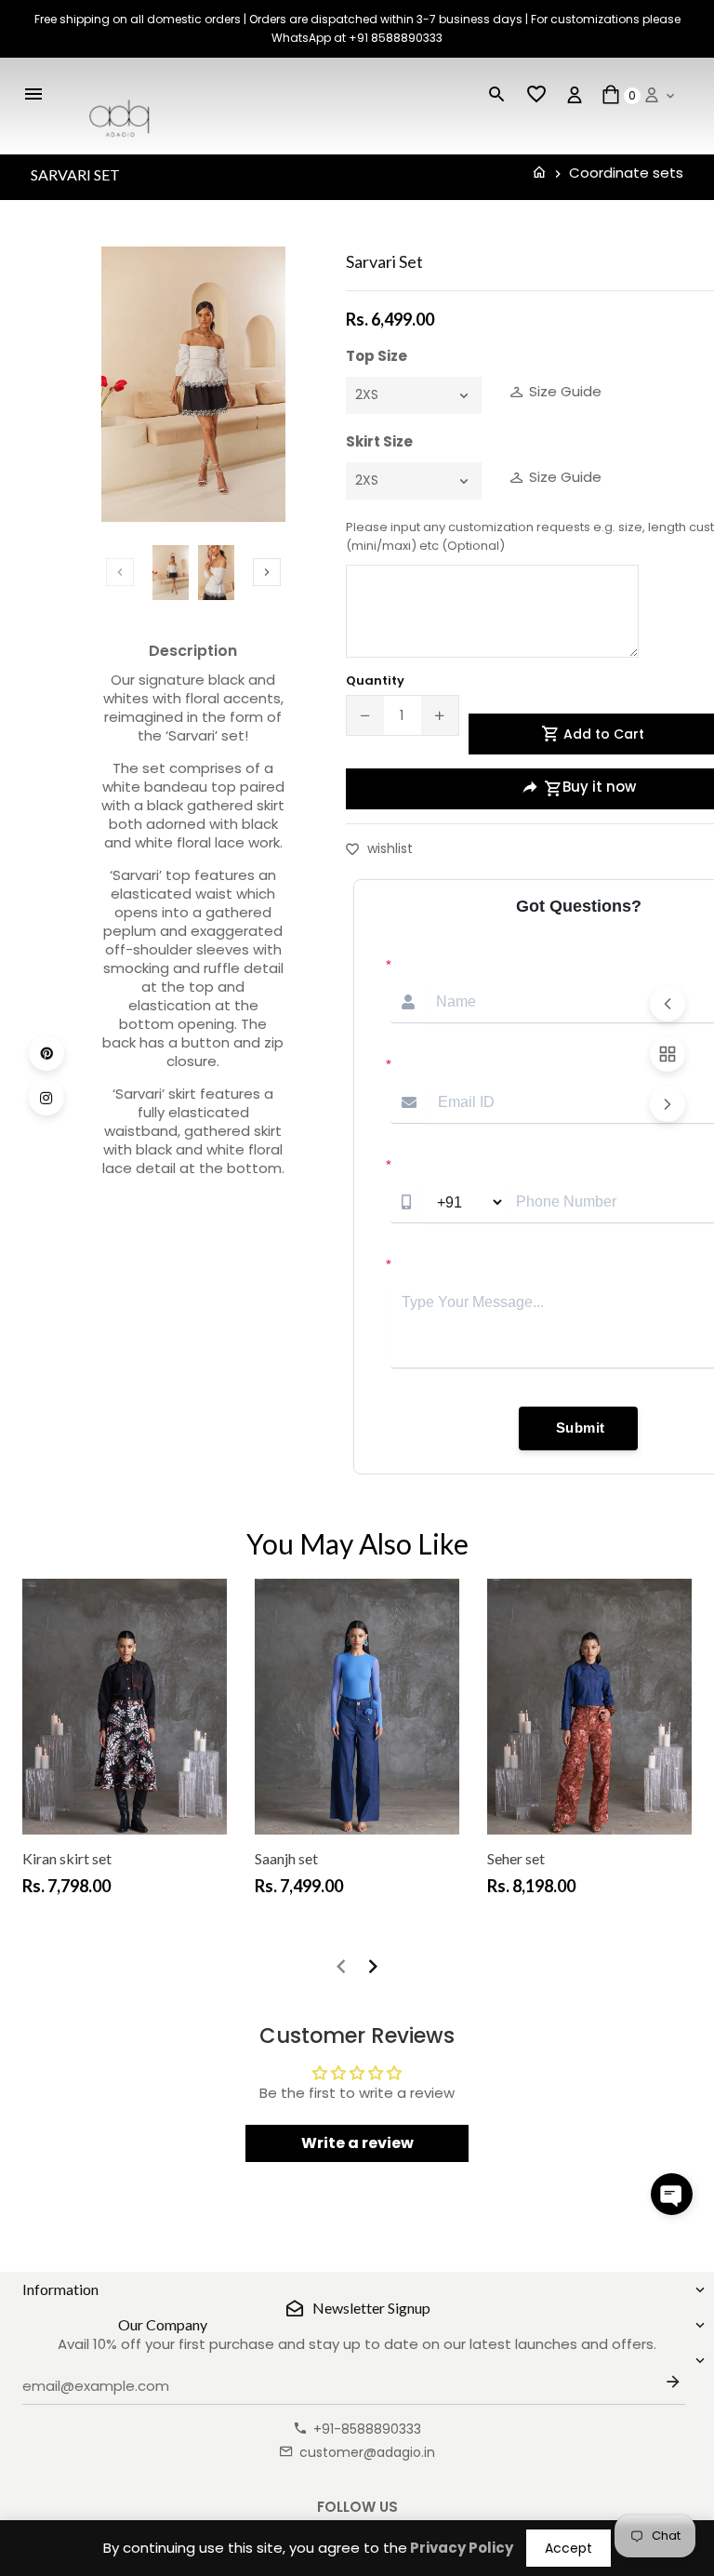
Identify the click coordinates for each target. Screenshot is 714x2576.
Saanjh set (286, 1858)
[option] (171, 572)
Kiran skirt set (67, 1858)
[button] (672, 2194)
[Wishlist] (536, 94)
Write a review (357, 2143)
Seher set (516, 1858)
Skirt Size (379, 442)
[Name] (676, 2386)
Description (193, 651)
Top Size (377, 356)
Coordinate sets (626, 173)
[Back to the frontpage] (539, 173)
